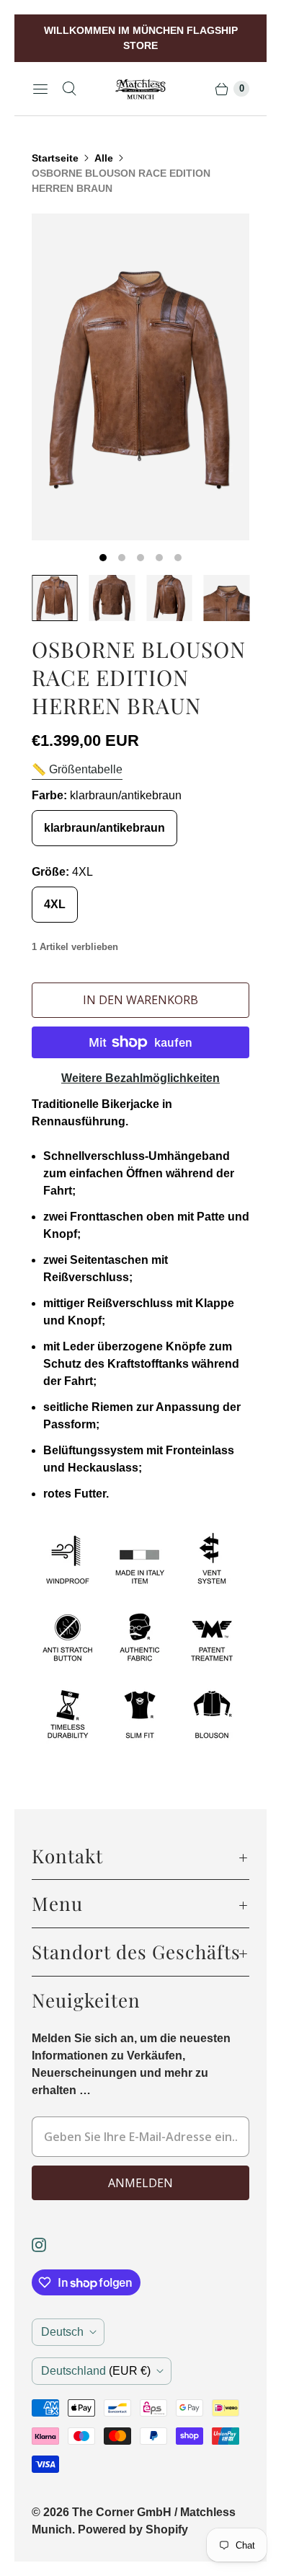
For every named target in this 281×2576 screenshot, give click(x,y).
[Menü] (40, 89)
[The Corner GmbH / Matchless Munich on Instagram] (48, 2245)
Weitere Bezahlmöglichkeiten (140, 1078)
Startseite (55, 158)
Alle (104, 158)
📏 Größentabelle (77, 769)
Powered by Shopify (133, 2529)
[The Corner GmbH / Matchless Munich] (140, 89)
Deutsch (62, 2332)
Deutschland (96, 2371)
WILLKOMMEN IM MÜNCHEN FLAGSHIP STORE (141, 38)
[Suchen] (69, 89)
